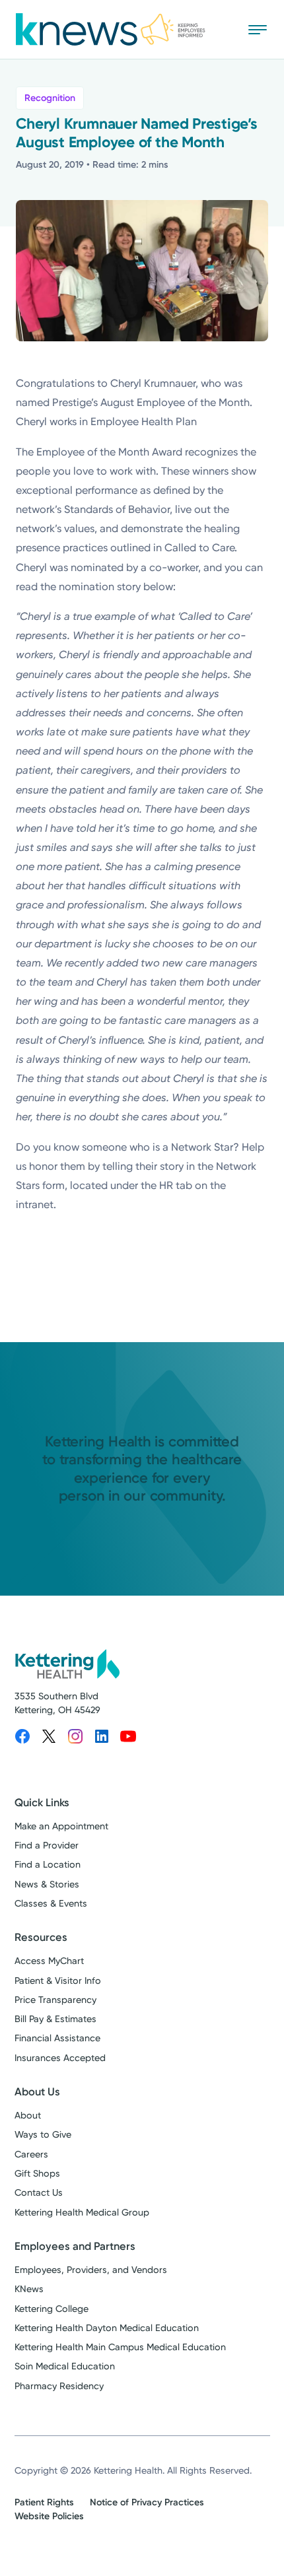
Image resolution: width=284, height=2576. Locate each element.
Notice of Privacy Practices (147, 2502)
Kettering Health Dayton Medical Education (107, 2328)
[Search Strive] (219, 29)
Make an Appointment (61, 1826)
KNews (29, 2289)
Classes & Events (51, 1904)
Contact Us (39, 2193)
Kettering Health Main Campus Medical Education (120, 2347)
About (28, 2116)
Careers (31, 2154)
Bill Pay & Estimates (55, 2019)
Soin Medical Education (65, 2366)
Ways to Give (43, 2135)
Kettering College (52, 2309)
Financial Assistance (57, 2038)
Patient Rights (44, 2502)
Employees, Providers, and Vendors (91, 2270)
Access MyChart (49, 1961)
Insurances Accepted (60, 2058)
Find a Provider (47, 1846)
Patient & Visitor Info (58, 1981)
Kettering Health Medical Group (82, 2213)
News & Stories (47, 1884)
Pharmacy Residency (59, 2386)
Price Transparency (55, 2000)
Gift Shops (37, 2174)
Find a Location (48, 1865)
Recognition (50, 98)
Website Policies (49, 2516)
